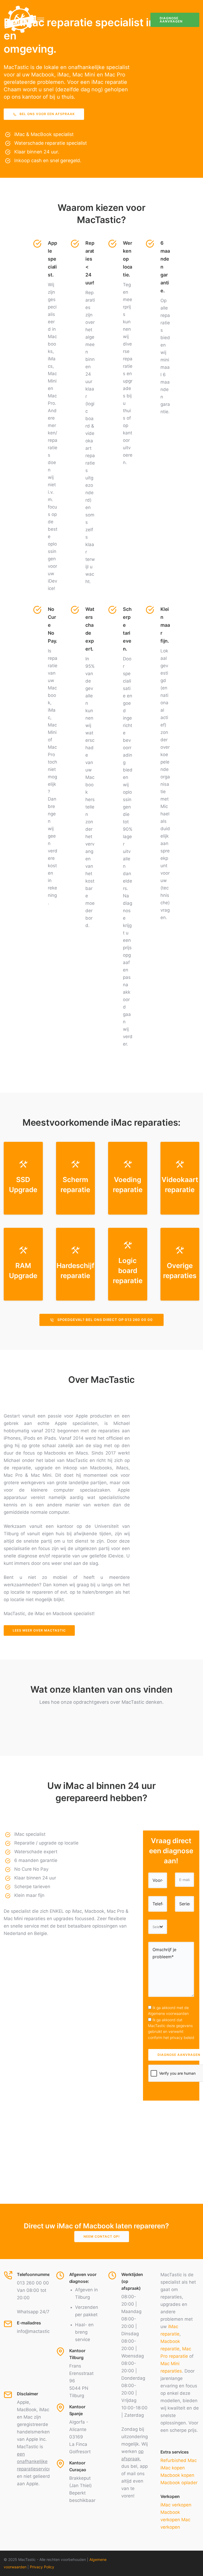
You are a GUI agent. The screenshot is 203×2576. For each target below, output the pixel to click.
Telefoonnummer (34, 2274)
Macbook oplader (179, 2483)
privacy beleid (182, 2037)
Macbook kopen (177, 2475)
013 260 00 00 (33, 2283)
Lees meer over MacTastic (39, 1630)
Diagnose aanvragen (171, 20)
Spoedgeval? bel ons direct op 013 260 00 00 (105, 1320)
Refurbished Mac (179, 2460)
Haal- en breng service (84, 2332)
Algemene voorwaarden (168, 2013)
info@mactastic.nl (36, 2331)
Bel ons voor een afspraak (47, 114)
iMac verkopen (176, 2505)
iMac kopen (173, 2468)
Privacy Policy (42, 2567)
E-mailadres (29, 2323)
